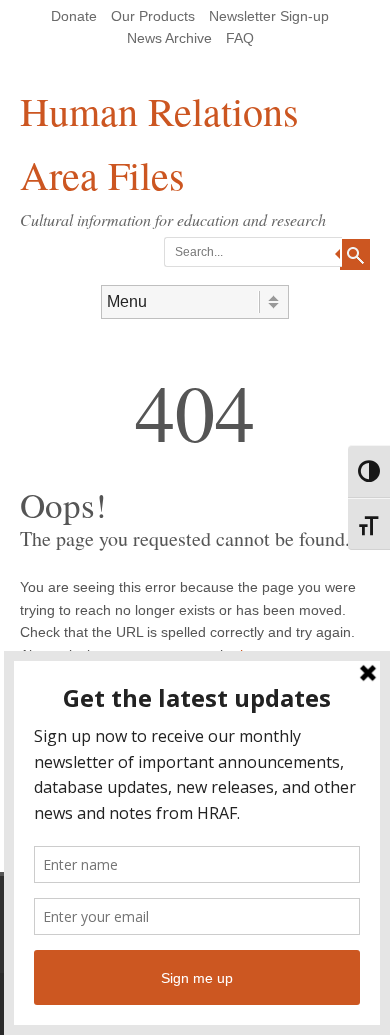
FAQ (240, 38)
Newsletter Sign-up (269, 16)
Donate (74, 16)
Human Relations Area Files (159, 142)
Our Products (153, 16)
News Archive (169, 38)
